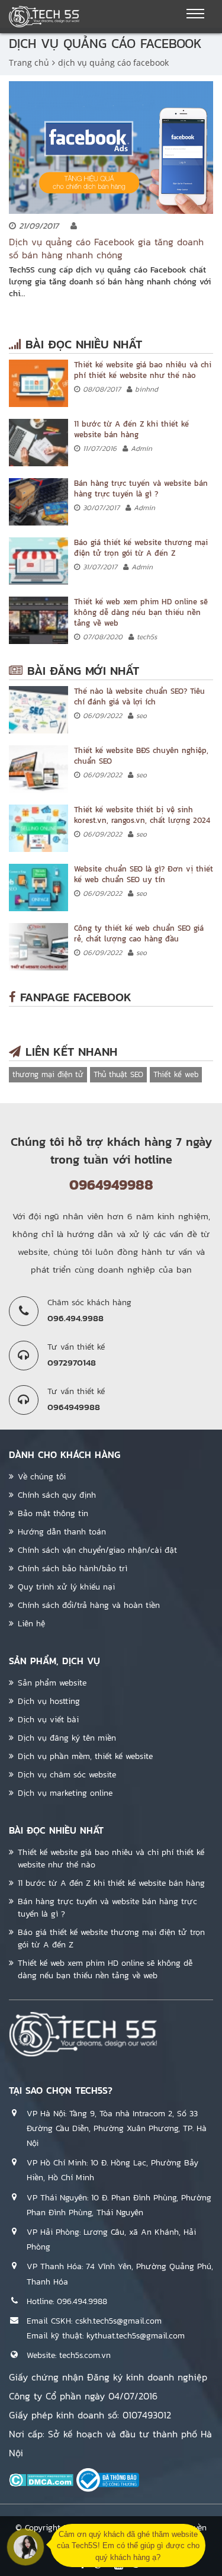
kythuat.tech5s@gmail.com (136, 2336)
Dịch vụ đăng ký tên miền (67, 1738)
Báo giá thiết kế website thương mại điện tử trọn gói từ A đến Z (141, 548)
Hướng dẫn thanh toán (62, 1532)
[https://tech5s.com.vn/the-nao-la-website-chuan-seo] (38, 710)
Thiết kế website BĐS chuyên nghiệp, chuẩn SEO (141, 756)
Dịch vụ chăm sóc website (67, 1775)
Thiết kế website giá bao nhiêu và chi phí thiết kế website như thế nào (143, 370)
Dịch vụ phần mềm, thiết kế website (85, 1756)
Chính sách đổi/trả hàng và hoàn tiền (89, 1605)
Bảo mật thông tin (53, 1513)
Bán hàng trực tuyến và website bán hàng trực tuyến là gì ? (141, 488)
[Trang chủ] (44, 17)
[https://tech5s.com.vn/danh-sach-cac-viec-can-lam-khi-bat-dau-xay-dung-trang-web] (38, 443)
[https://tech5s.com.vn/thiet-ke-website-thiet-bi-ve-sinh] (38, 828)
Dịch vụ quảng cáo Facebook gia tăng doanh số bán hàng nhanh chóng (106, 248)
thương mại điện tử (48, 1074)
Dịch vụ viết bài (48, 1720)
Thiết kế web (176, 1074)
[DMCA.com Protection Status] (41, 2480)
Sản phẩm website (52, 1683)
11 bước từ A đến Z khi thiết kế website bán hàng (131, 429)
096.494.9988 (82, 2301)
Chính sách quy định (57, 1495)
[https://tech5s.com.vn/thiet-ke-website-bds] (38, 769)
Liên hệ (31, 1624)
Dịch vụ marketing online (65, 1793)
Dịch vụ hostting (49, 1701)
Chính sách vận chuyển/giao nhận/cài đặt (97, 1550)
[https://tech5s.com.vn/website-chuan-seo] (38, 887)
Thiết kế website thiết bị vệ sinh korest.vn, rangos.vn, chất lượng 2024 (142, 815)
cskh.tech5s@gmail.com (118, 2321)
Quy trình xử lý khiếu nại (66, 1587)
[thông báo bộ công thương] (108, 2480)
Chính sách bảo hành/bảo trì (73, 1569)
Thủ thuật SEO (118, 1074)
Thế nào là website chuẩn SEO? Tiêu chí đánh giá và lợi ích (139, 696)
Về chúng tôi (42, 1477)
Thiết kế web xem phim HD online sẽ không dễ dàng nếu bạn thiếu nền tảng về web (141, 612)
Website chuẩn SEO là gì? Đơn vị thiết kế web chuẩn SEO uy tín (144, 874)
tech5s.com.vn (85, 2355)
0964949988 (111, 1185)
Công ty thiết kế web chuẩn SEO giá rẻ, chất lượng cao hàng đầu (139, 933)
